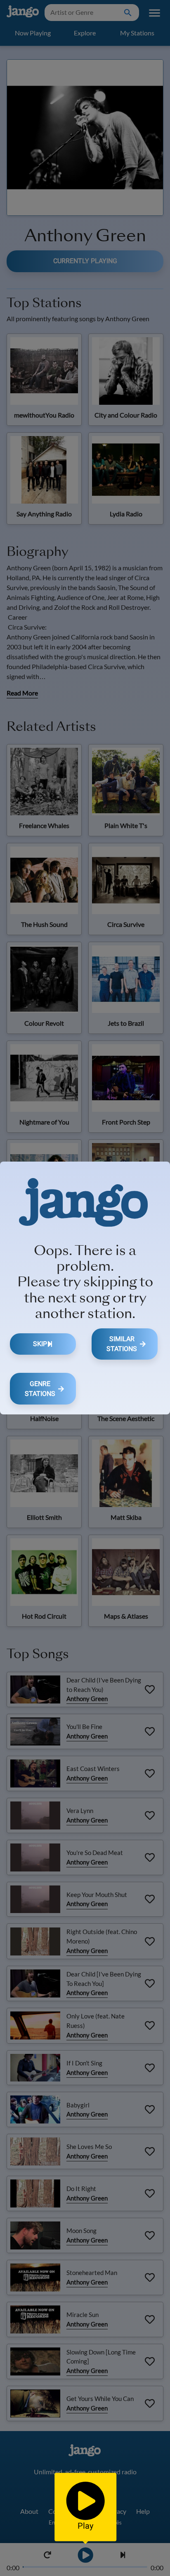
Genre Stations (40, 1389)
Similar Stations (122, 1344)
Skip (40, 1344)
